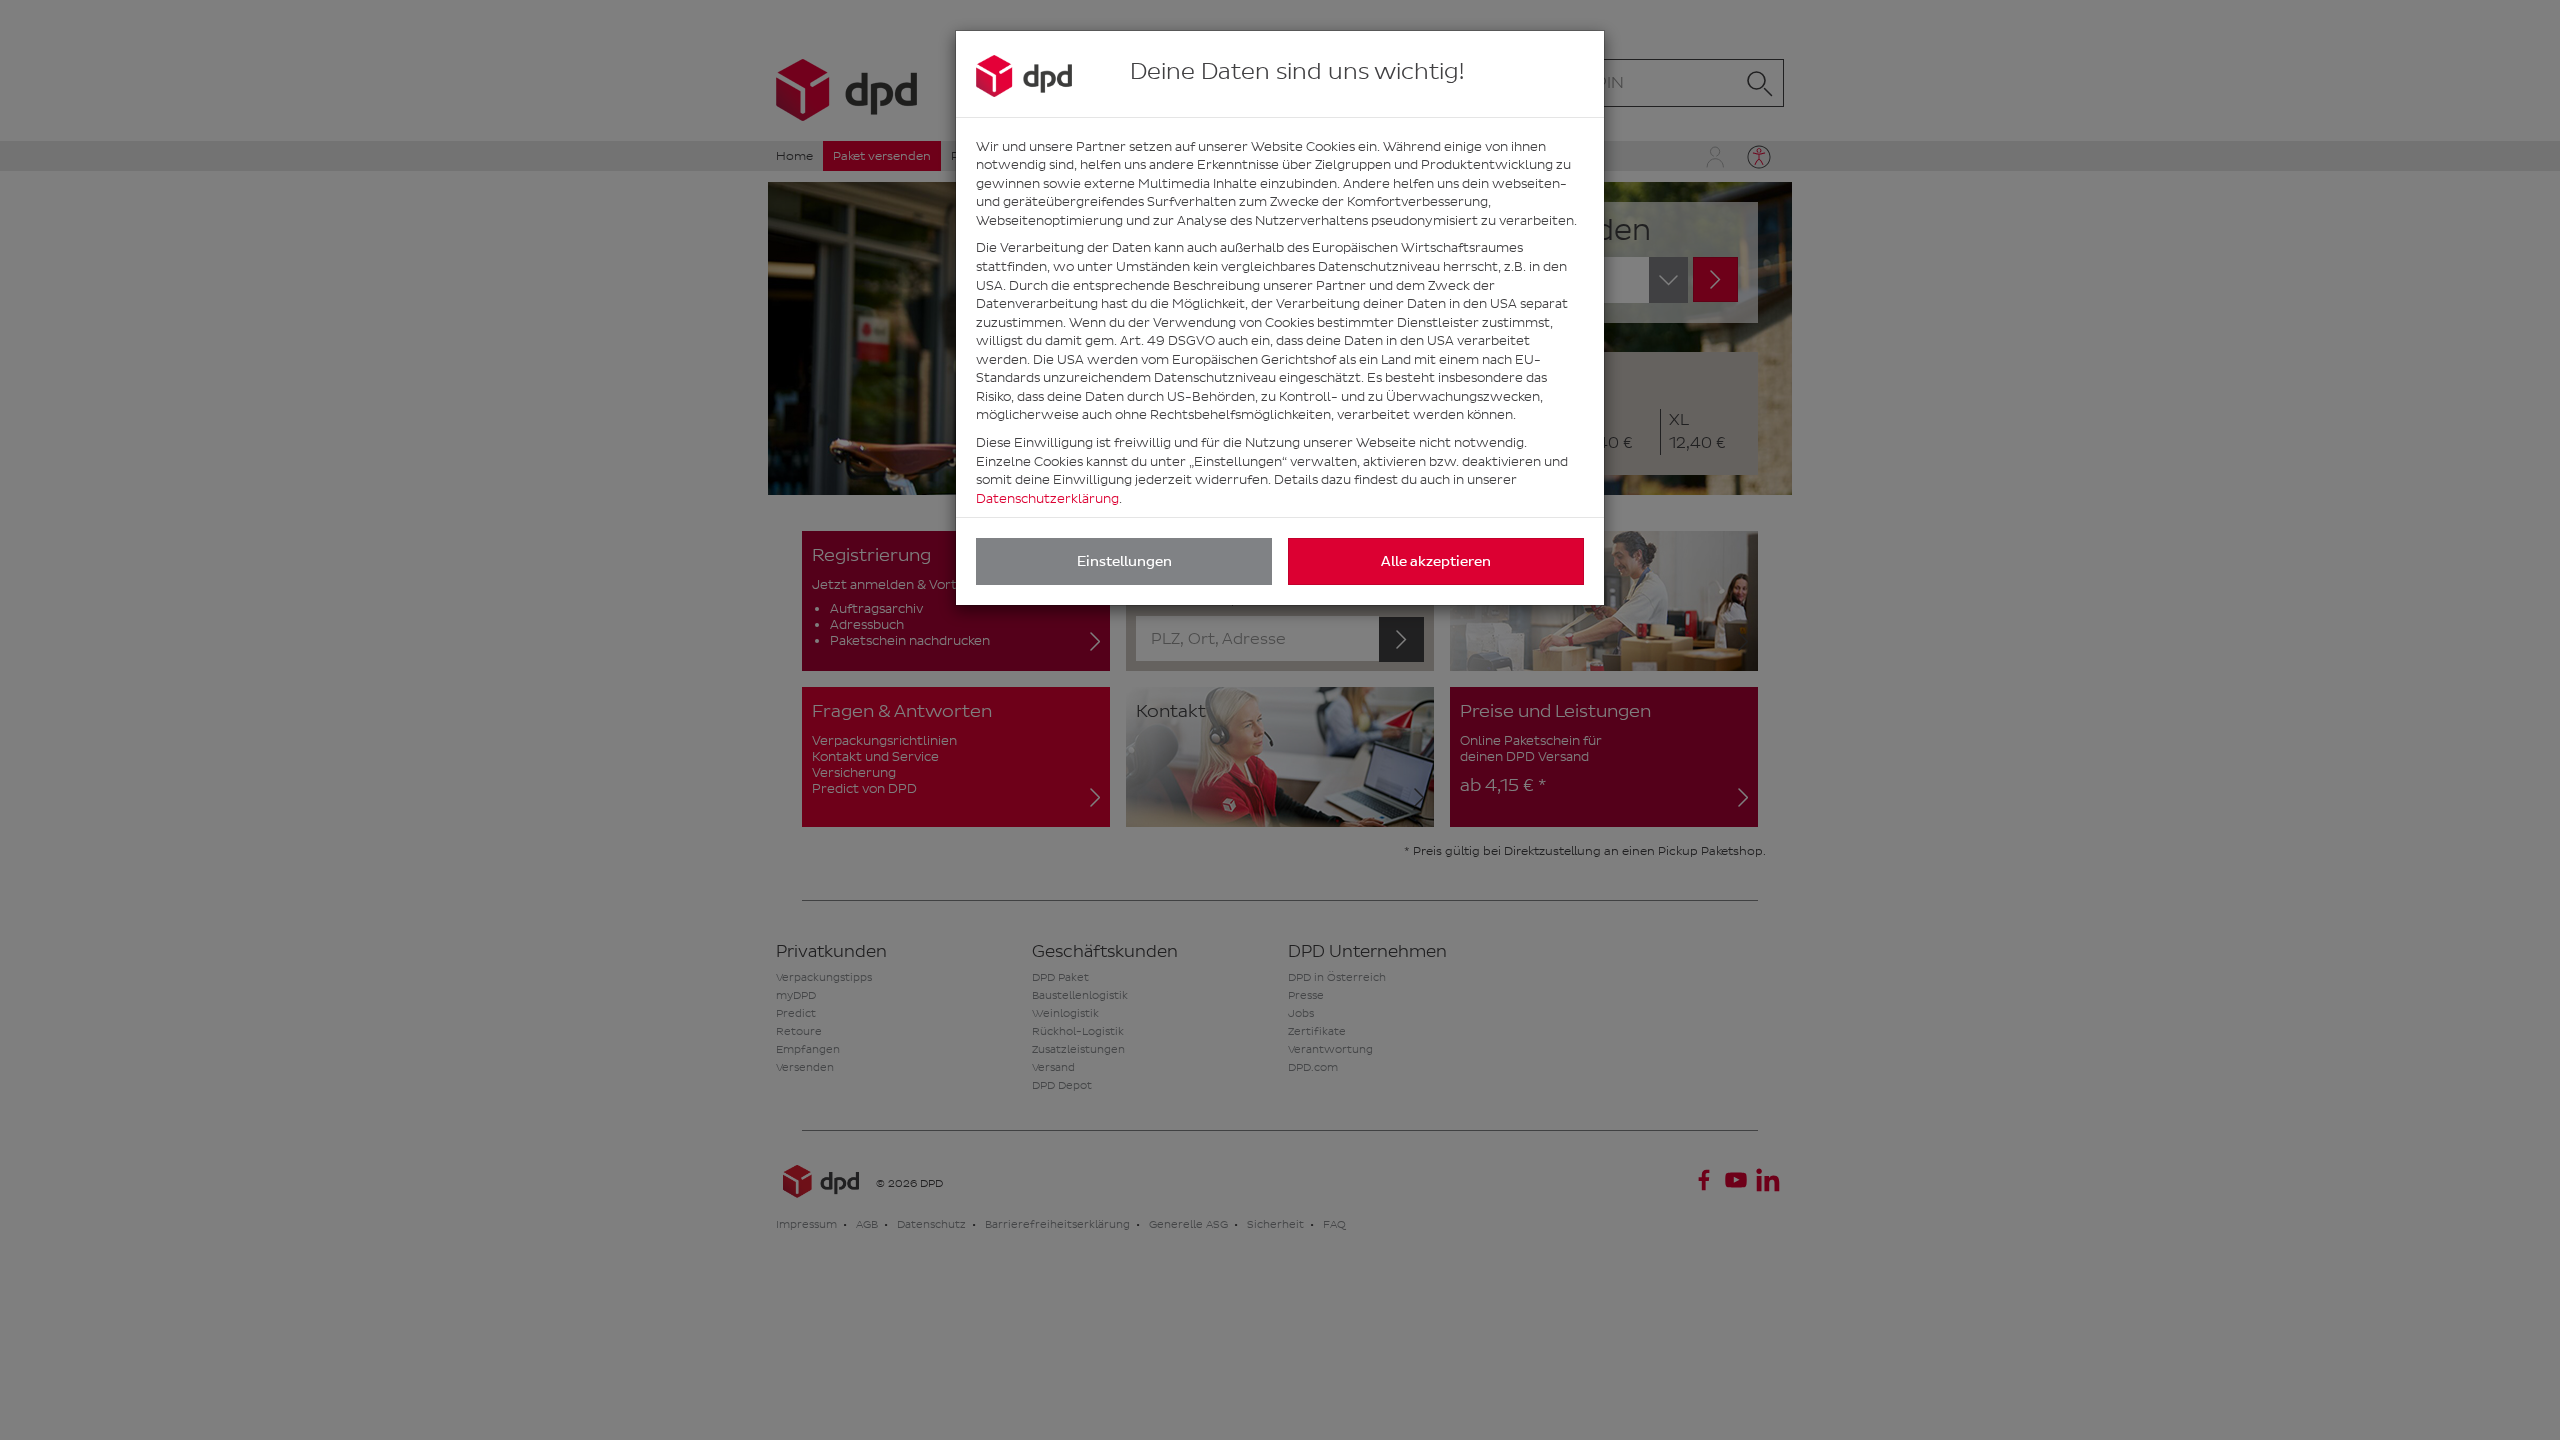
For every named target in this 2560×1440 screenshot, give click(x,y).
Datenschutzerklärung (1047, 498)
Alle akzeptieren (1436, 561)
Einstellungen (1124, 561)
